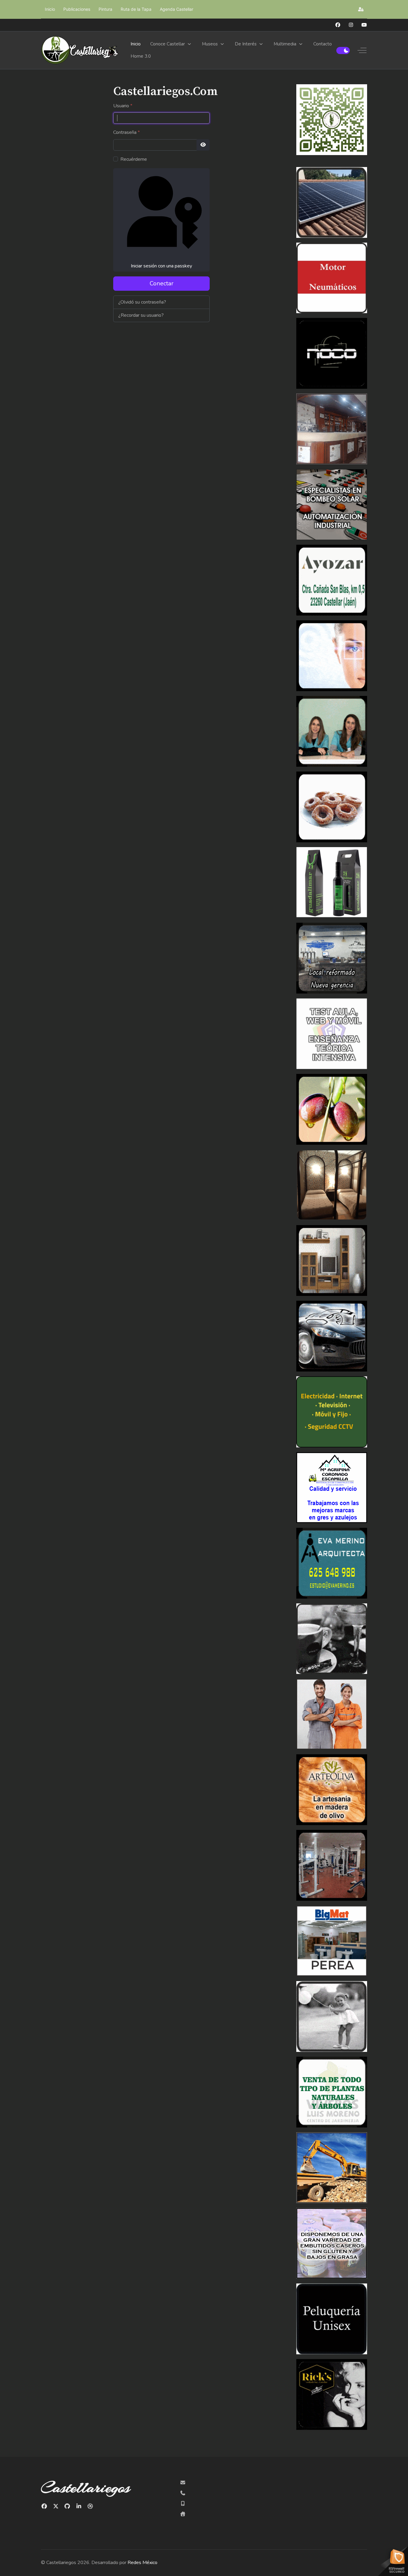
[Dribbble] (90, 2506)
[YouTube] (364, 25)
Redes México (142, 2563)
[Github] (67, 2506)
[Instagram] (351, 25)
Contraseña (126, 132)
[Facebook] (338, 25)
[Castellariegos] (80, 50)
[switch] (343, 50)
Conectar (162, 283)
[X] (56, 2506)
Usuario (123, 106)
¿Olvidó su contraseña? (142, 302)
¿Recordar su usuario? (141, 315)
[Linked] (79, 2506)
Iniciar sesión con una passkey (161, 266)
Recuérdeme (134, 159)
